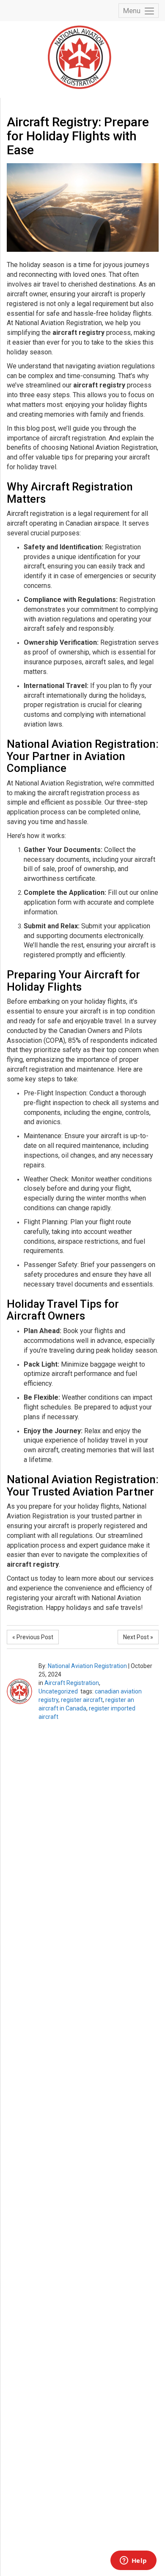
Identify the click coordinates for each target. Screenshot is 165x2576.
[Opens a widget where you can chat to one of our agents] (133, 2561)
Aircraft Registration (72, 1683)
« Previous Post (33, 1637)
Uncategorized (58, 1691)
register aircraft (82, 1700)
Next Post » (138, 1637)
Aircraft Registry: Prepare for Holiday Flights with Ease (78, 136)
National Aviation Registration (87, 1666)
